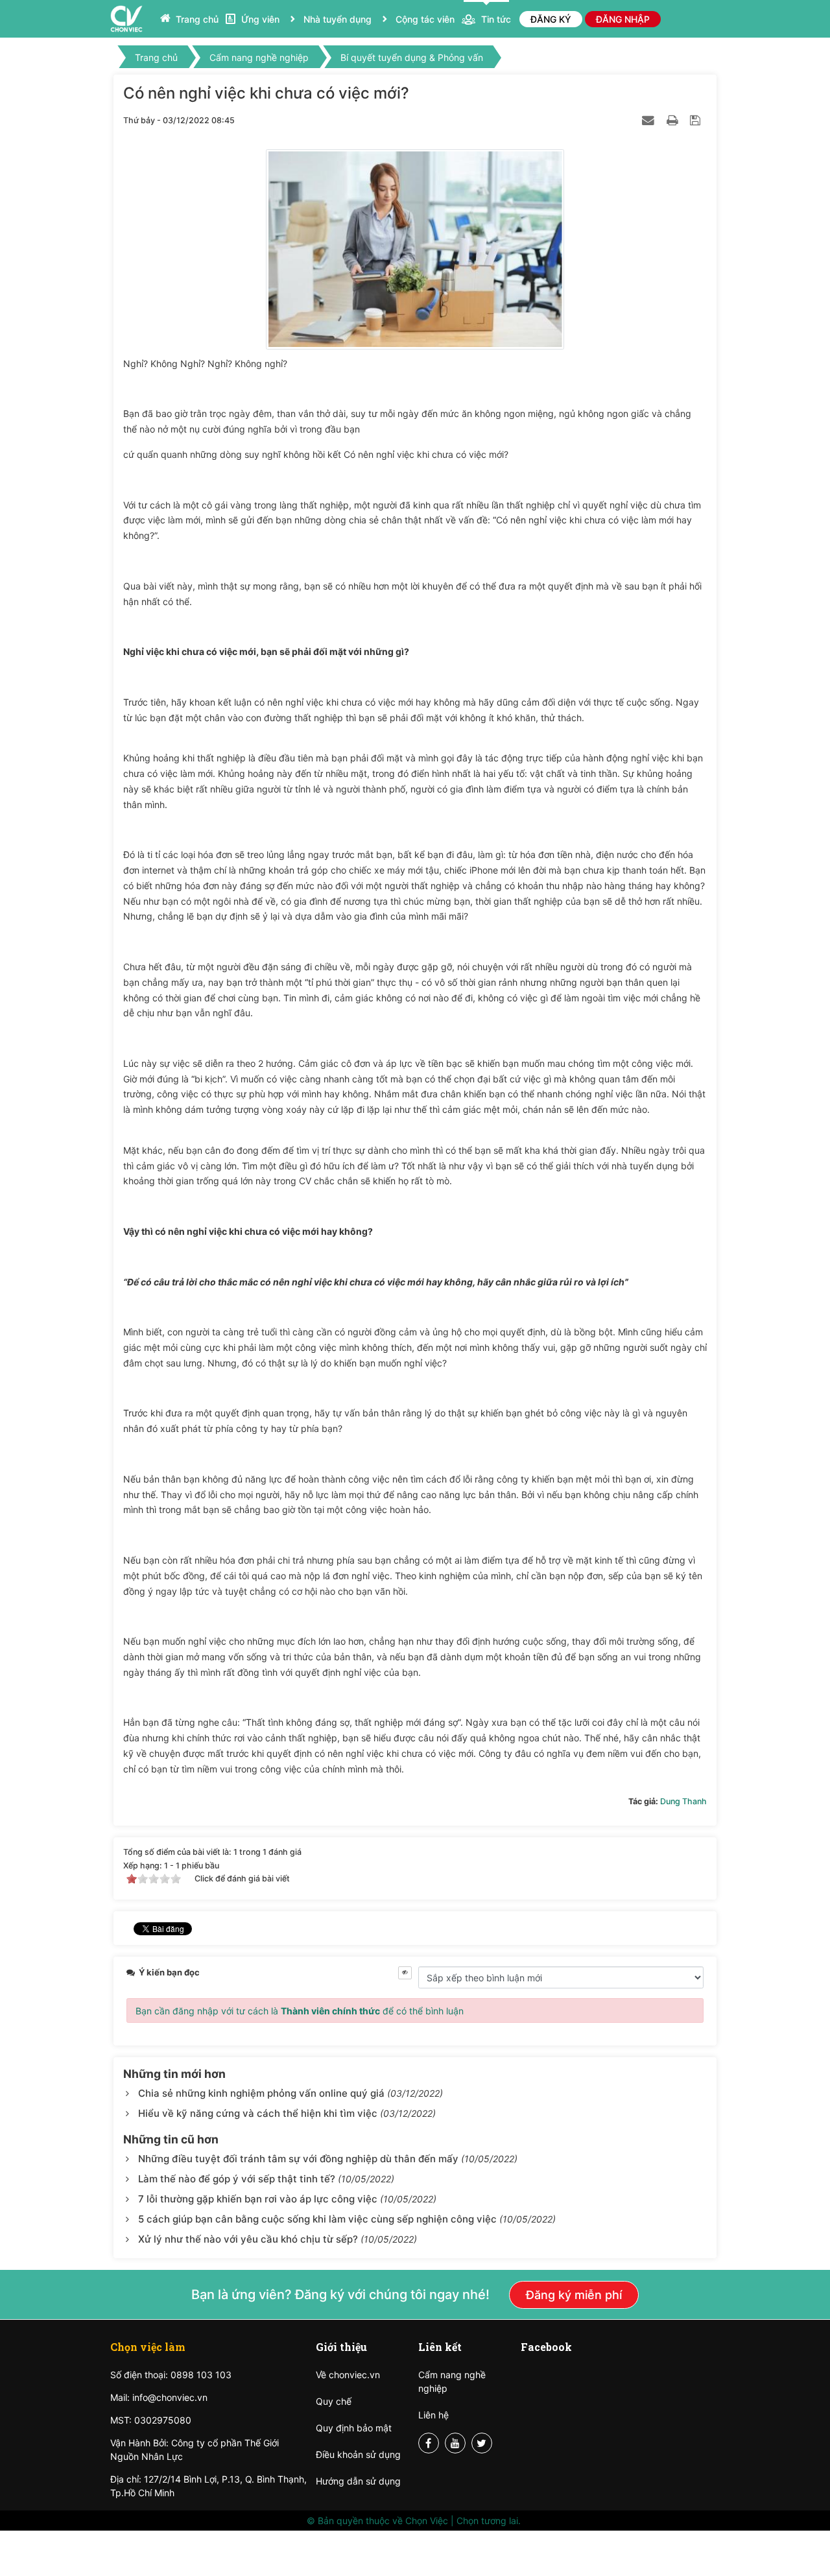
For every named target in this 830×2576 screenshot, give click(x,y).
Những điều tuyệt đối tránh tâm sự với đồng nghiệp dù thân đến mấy (300, 2159)
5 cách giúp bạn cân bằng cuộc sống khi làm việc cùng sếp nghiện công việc (319, 2219)
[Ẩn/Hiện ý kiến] (405, 1973)
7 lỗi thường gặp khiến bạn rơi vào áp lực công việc (259, 2199)
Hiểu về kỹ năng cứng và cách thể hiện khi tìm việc (258, 2113)
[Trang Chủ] (126, 18)
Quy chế (334, 2401)
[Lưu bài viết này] (697, 120)
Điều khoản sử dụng (358, 2454)
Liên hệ (433, 2415)
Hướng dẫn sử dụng (358, 2481)
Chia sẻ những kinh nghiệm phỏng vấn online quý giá (261, 2093)
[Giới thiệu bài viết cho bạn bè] (650, 120)
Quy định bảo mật (354, 2428)
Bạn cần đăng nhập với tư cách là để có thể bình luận (300, 2011)
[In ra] (674, 120)
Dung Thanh (683, 1801)
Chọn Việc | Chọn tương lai (462, 2521)
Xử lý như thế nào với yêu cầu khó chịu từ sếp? (249, 2239)
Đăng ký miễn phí (574, 2295)
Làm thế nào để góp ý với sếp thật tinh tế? (238, 2179)
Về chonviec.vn (348, 2375)
